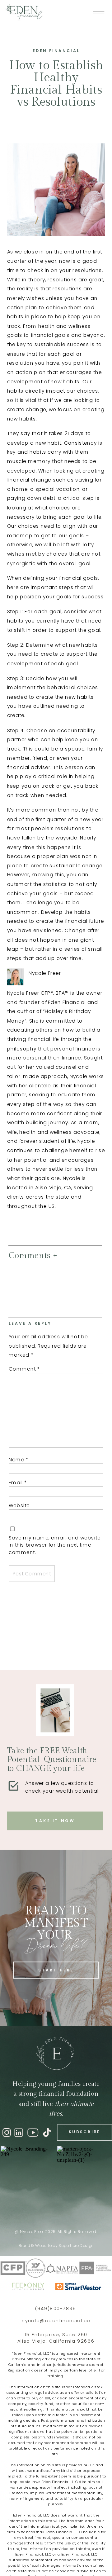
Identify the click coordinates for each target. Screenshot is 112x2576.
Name (19, 1460)
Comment (24, 1369)
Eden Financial (56, 51)
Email (18, 1483)
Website (19, 1506)
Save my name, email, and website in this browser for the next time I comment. (55, 1545)
